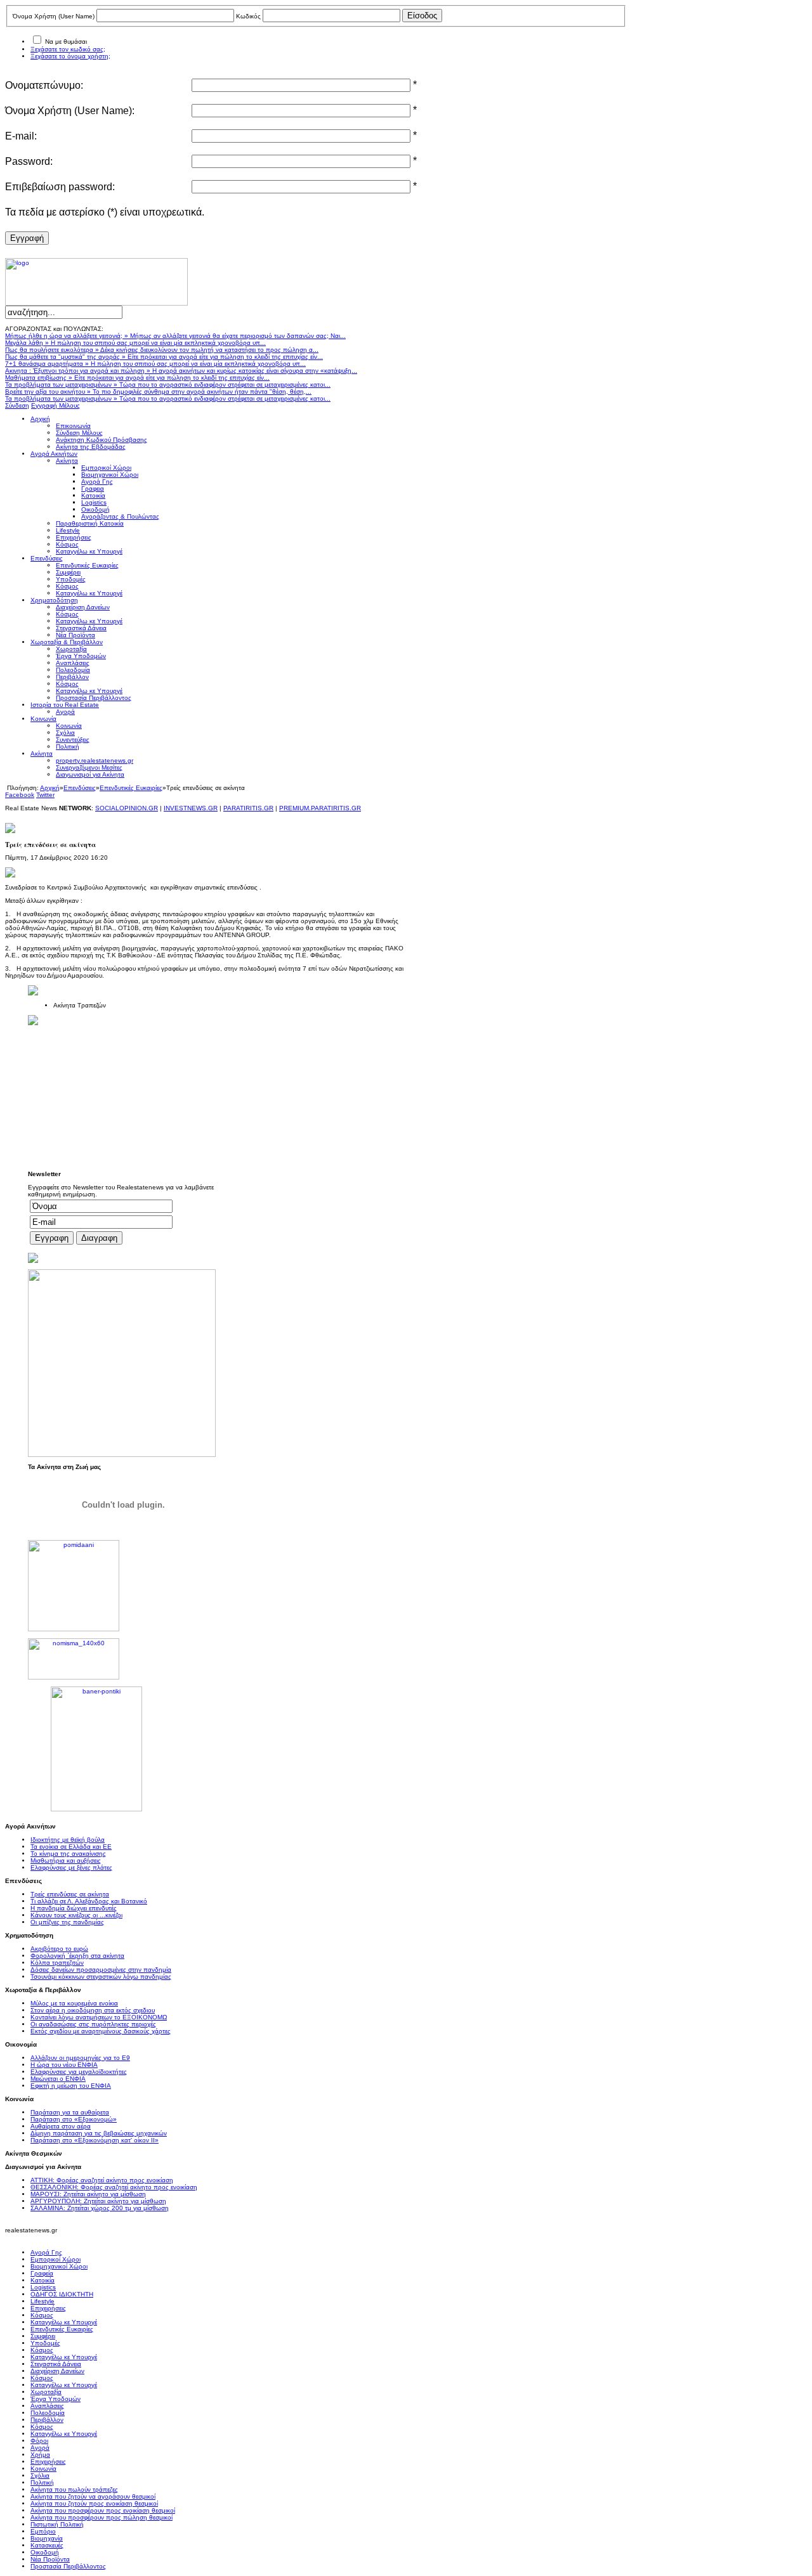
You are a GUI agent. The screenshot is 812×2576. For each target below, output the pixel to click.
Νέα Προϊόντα (50, 2559)
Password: (29, 161)
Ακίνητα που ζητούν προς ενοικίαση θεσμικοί (94, 2503)
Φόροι (39, 2441)
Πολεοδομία (48, 2413)
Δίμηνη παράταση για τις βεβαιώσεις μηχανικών (99, 2133)
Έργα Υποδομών (56, 2399)
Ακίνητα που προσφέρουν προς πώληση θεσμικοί (101, 2517)
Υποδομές (45, 2343)
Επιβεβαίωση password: (60, 187)
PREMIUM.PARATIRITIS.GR (320, 808)
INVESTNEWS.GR (191, 808)
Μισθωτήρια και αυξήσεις (66, 1861)
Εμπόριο (43, 2531)
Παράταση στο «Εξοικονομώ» (74, 2119)
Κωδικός (248, 16)
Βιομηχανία (47, 2538)
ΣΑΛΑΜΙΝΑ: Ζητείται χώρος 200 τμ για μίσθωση (100, 2208)
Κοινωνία (43, 2469)
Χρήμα (40, 2455)
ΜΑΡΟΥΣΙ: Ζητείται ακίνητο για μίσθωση (88, 2194)
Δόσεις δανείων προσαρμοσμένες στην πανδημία (101, 1970)
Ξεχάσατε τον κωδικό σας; (68, 49)
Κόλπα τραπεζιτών (57, 1963)
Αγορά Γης (46, 2252)
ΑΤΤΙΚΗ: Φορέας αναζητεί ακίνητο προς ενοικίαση (102, 2180)
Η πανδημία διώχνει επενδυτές (74, 1908)
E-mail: (21, 136)
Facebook (20, 795)
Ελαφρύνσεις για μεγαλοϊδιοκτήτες (79, 2072)
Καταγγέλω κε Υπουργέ (64, 2322)
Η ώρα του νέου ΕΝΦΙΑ (64, 2065)
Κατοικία (43, 2280)
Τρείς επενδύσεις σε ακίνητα (70, 1894)
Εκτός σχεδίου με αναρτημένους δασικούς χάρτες (101, 2031)
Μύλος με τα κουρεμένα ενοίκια (74, 2003)
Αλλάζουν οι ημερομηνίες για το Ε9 (80, 2058)
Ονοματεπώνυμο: (44, 85)
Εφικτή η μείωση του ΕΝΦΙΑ (71, 2086)
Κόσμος (42, 2315)
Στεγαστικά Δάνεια (56, 2364)
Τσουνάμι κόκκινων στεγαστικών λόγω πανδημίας (101, 1977)
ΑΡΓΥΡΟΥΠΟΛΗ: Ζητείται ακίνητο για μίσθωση (98, 2201)
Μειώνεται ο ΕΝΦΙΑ (58, 2079)
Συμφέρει (43, 2336)
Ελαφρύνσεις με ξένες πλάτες (71, 1867)
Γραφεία (42, 2273)
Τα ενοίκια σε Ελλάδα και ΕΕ (71, 1847)
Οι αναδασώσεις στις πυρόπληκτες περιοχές (93, 2024)
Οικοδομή (45, 2552)
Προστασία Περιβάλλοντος (68, 2566)
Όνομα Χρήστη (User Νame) (54, 16)
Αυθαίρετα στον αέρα (61, 2126)
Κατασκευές (47, 2545)
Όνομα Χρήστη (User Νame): (70, 111)
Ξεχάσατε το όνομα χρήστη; (70, 56)
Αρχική (50, 788)
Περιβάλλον (47, 2420)
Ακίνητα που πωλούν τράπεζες (74, 2489)
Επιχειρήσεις (48, 2308)
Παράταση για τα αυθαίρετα (70, 2112)
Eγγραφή (27, 238)
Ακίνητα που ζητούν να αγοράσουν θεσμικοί (93, 2496)
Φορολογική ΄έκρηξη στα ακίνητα (77, 1956)
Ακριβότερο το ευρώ (59, 1949)
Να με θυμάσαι (66, 42)
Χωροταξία (46, 2392)
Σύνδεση (17, 405)
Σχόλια (40, 2476)
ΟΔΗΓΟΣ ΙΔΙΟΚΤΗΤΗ (62, 2294)
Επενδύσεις (80, 788)
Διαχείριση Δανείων (57, 2371)
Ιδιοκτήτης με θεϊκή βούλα (68, 1840)
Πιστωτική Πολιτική (57, 2524)
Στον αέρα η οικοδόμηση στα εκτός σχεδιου (93, 2010)
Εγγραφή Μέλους (56, 405)
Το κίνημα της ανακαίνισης (68, 1854)
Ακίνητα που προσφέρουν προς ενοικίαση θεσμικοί (103, 2510)
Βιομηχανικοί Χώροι (59, 2266)
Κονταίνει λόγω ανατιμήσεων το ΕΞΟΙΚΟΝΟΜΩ (99, 2017)
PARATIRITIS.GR (248, 808)
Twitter (45, 795)
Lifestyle (43, 2301)
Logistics (43, 2287)
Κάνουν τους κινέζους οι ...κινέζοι (76, 1915)
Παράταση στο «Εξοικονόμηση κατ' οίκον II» (95, 2140)
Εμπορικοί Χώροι (56, 2259)
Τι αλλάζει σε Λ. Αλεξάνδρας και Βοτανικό (89, 1901)
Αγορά (40, 2448)
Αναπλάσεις (47, 2406)
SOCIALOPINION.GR (127, 808)
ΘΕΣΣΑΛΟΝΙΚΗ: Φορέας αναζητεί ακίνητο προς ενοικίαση (114, 2187)
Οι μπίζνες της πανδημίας (67, 1922)
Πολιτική (42, 2482)
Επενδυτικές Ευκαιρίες (131, 788)
